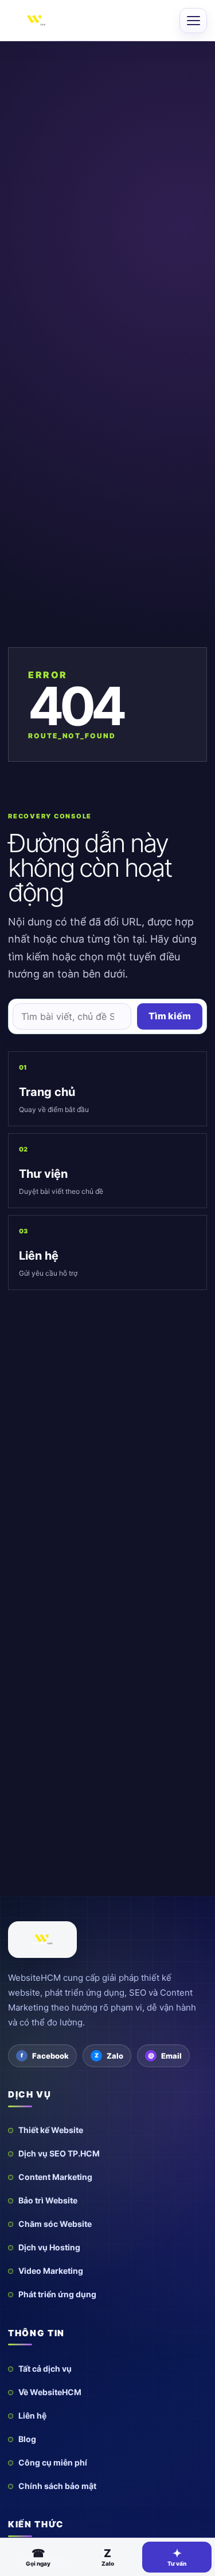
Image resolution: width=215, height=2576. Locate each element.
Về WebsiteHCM (50, 2392)
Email (171, 2056)
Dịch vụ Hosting (49, 2247)
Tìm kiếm (170, 1016)
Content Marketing (55, 2177)
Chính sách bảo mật (57, 2486)
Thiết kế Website (51, 2130)
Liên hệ (32, 2415)
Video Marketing (51, 2271)
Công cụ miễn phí (53, 2462)
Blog (27, 2439)
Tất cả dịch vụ (45, 2369)
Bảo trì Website (48, 2200)
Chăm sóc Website (55, 2224)
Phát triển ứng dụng (57, 2294)
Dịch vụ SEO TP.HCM (59, 2153)
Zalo (115, 2056)
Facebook (50, 2056)
